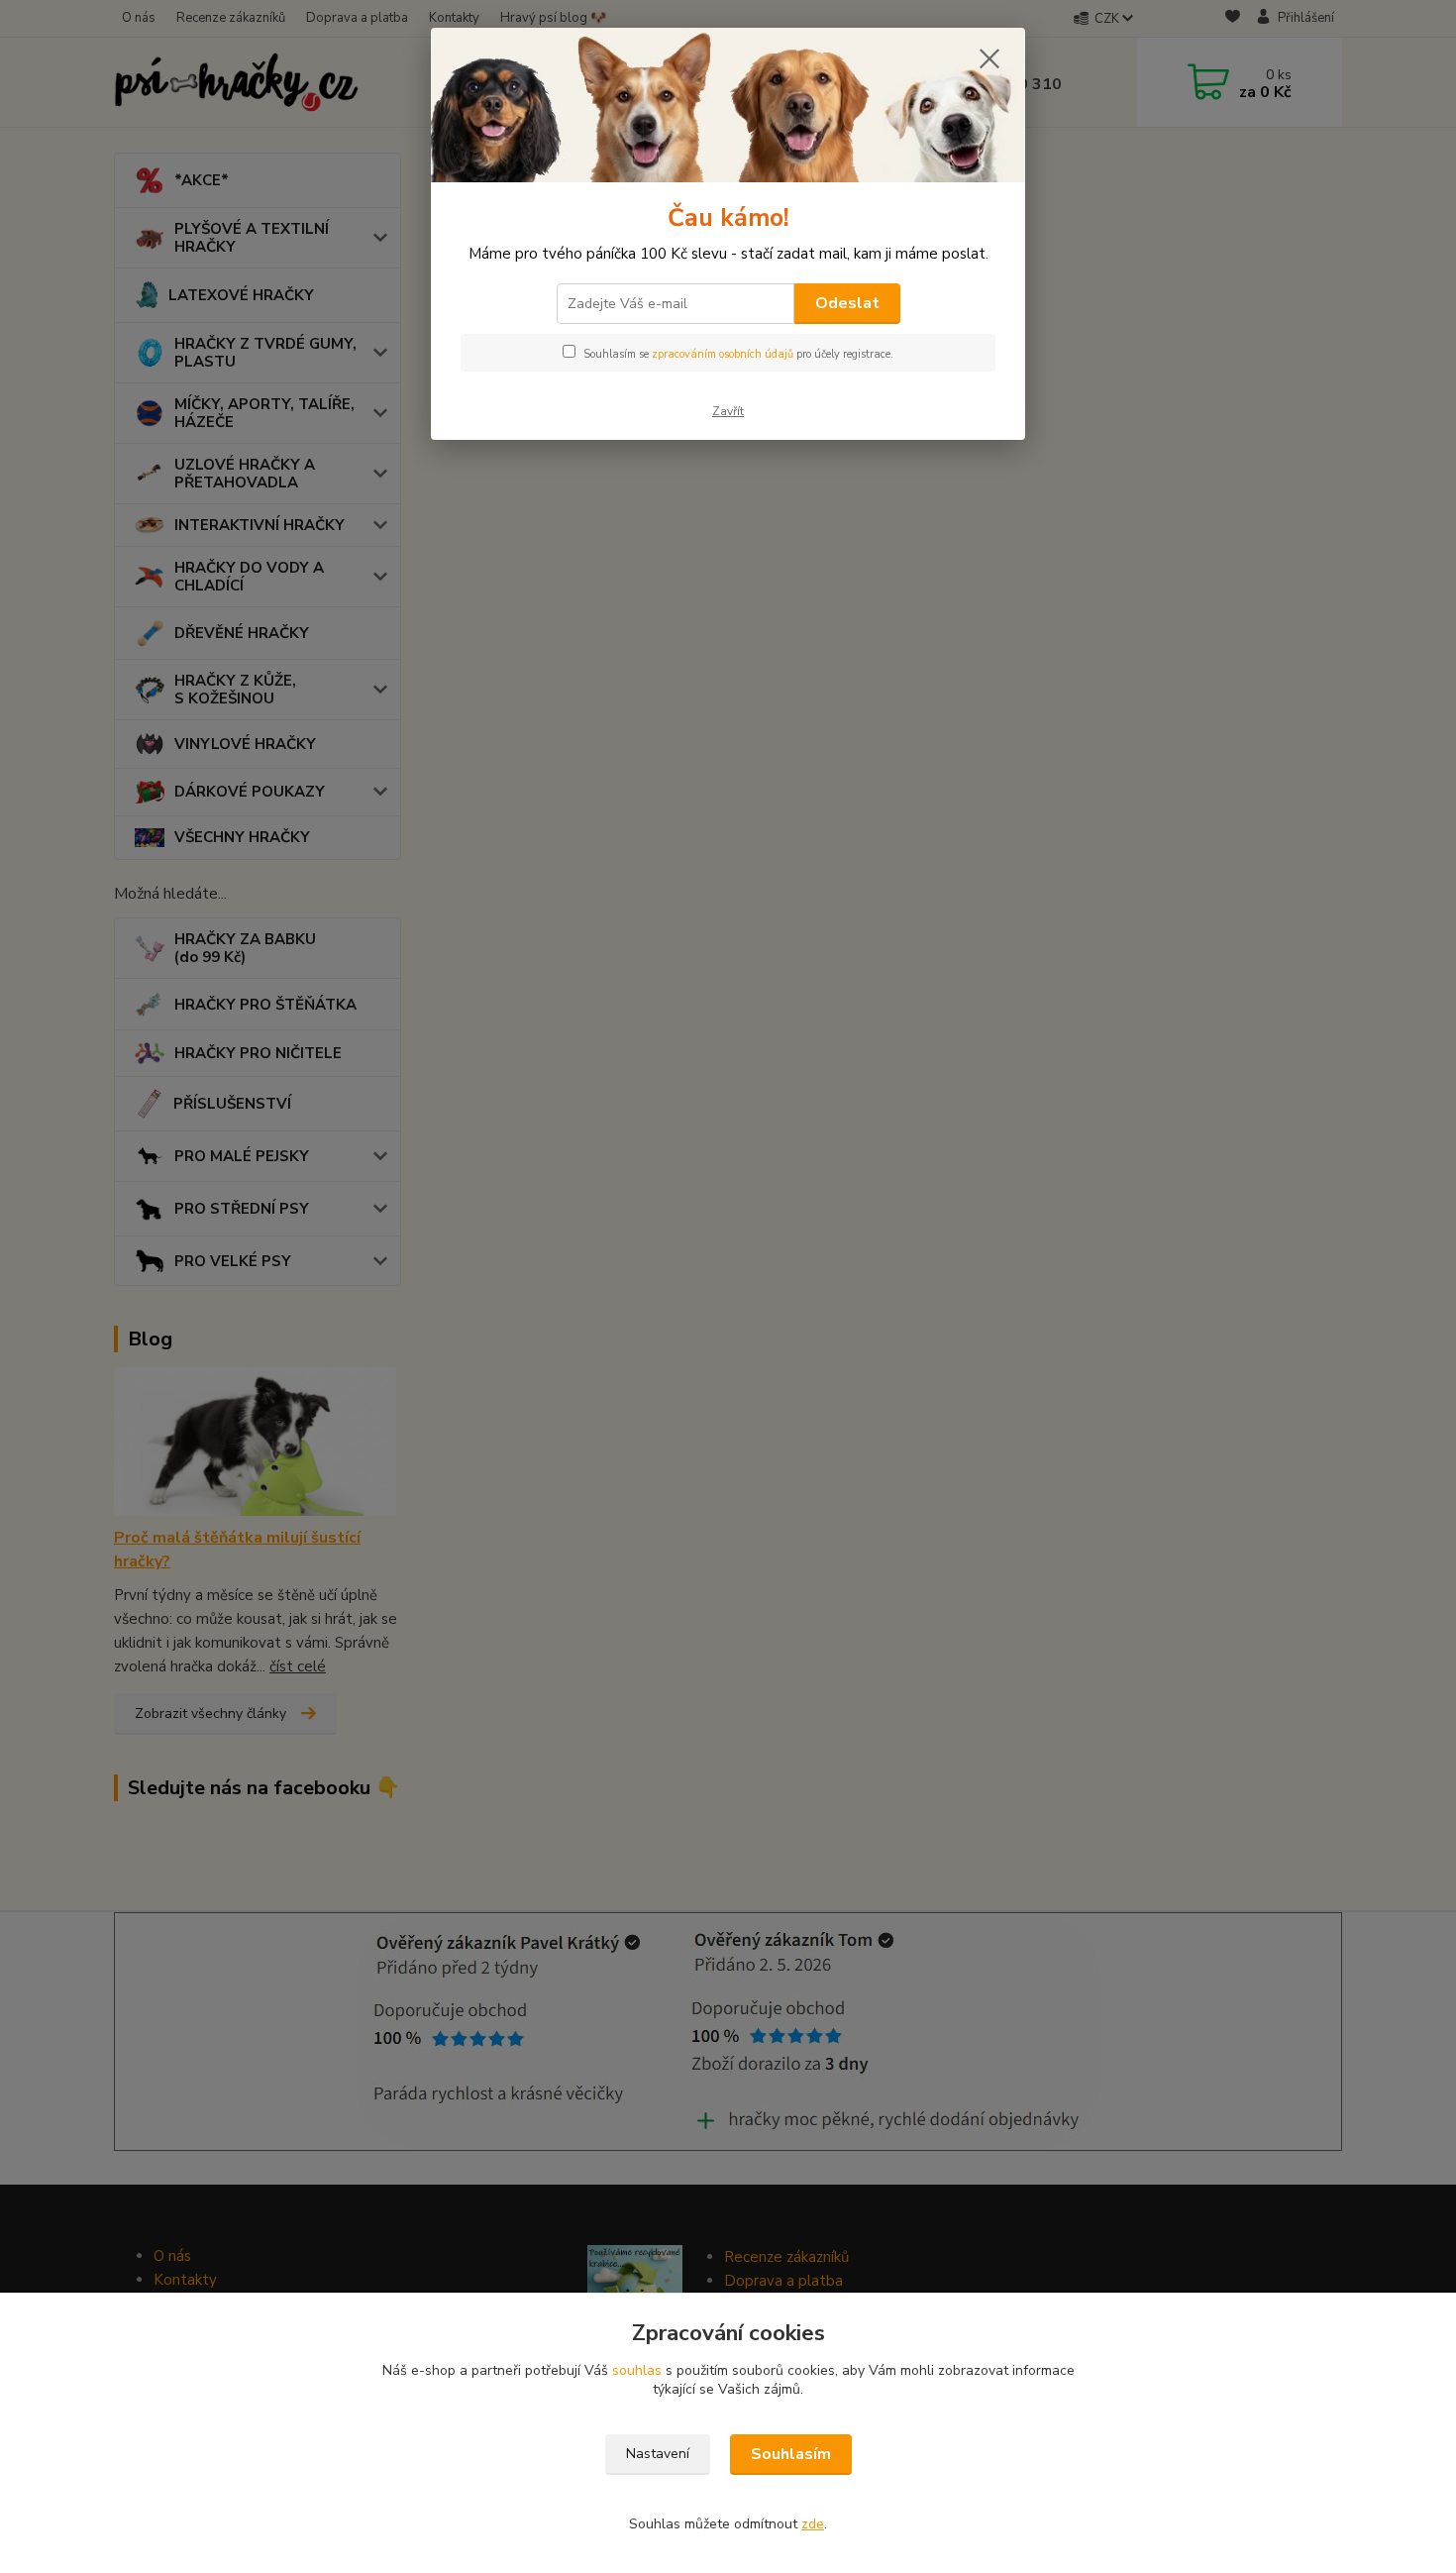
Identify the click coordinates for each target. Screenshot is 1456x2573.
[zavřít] (989, 58)
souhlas (637, 2370)
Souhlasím (791, 2454)
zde (813, 2524)
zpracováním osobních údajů (723, 354)
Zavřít (728, 411)
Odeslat (847, 303)
